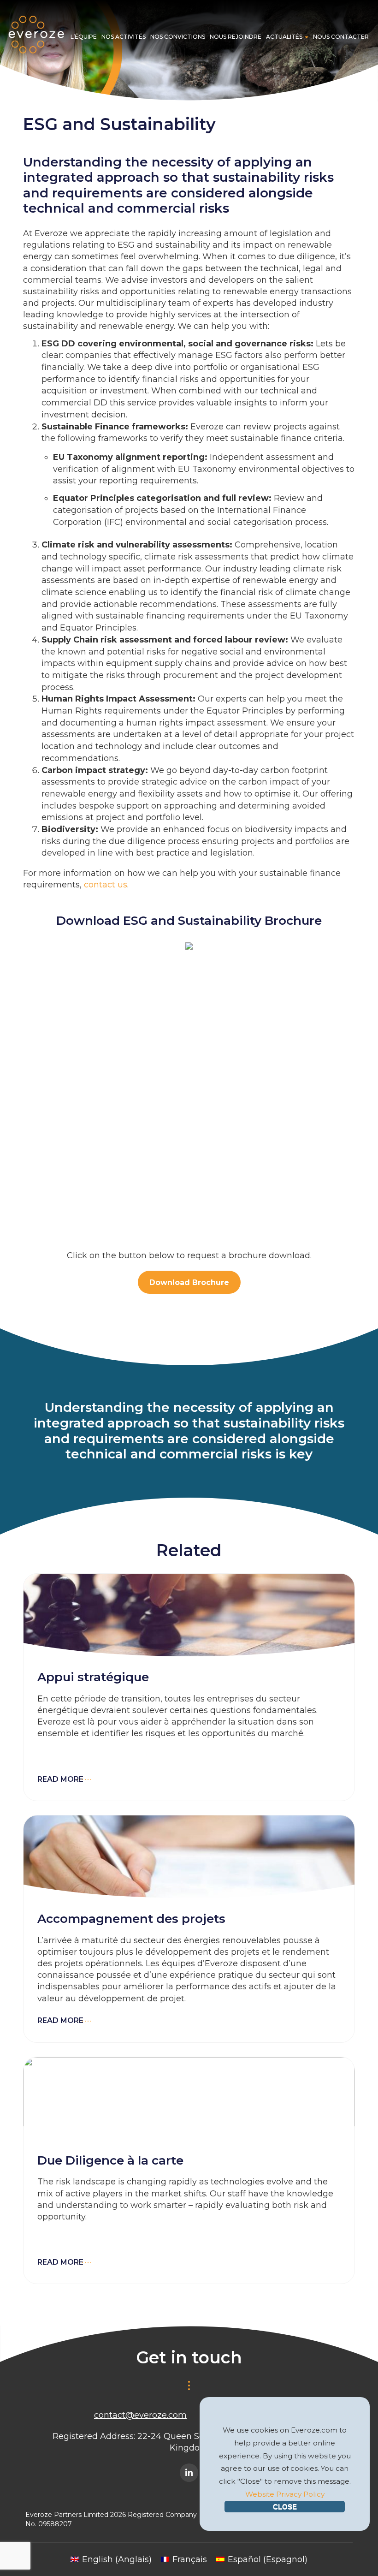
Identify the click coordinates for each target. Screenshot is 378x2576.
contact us (106, 885)
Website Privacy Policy (285, 2494)
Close (285, 2507)
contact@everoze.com (140, 2415)
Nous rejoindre (236, 37)
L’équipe (84, 37)
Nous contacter (341, 37)
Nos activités (124, 37)
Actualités (285, 37)
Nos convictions (178, 37)
